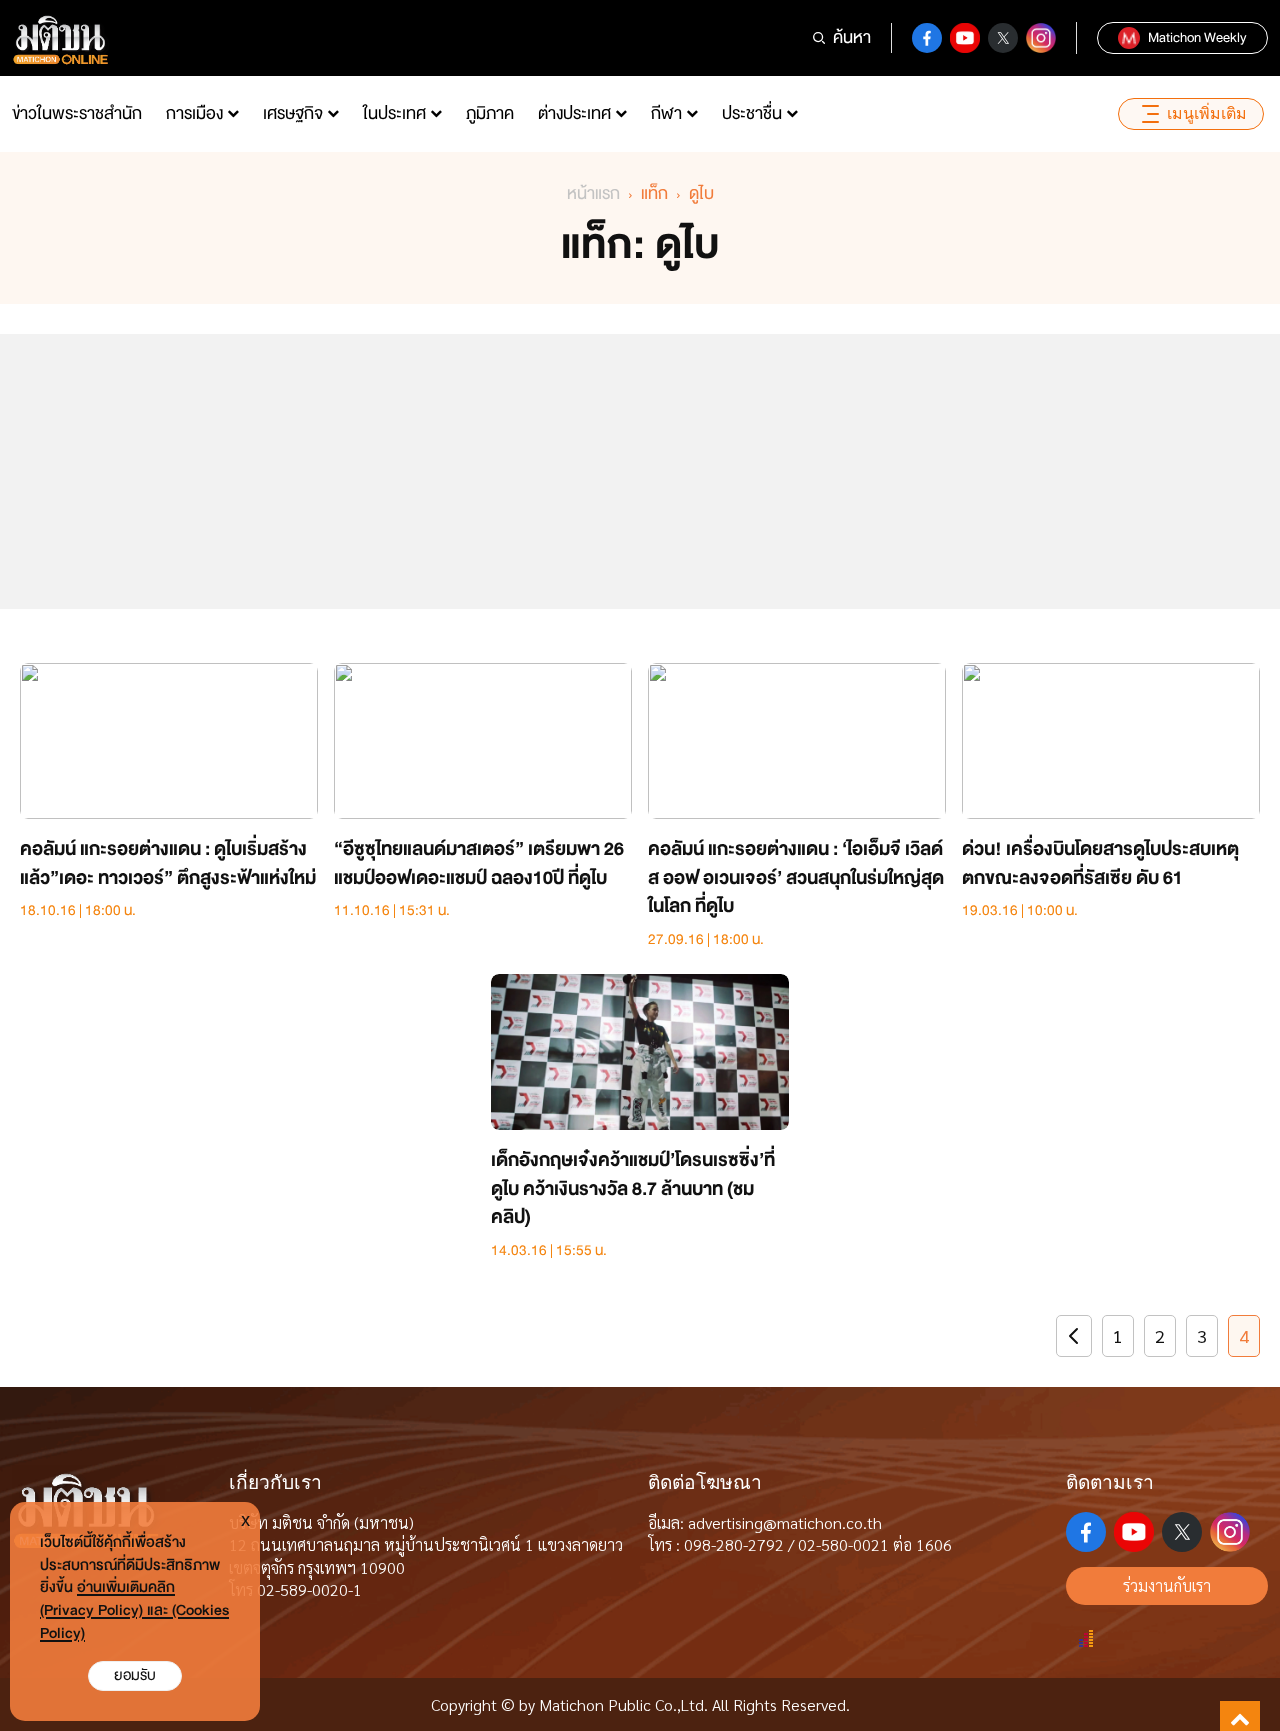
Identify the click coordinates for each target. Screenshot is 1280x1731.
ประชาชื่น (752, 113)
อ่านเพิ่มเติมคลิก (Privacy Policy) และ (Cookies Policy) (134, 1610)
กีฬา (666, 113)
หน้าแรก (593, 193)
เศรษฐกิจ (293, 113)
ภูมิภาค (490, 113)
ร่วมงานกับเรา (1167, 1585)
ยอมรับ (135, 1675)
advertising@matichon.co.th (785, 1522)
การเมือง (194, 113)
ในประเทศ (394, 113)
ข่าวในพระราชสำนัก (77, 113)
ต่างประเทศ (574, 113)
